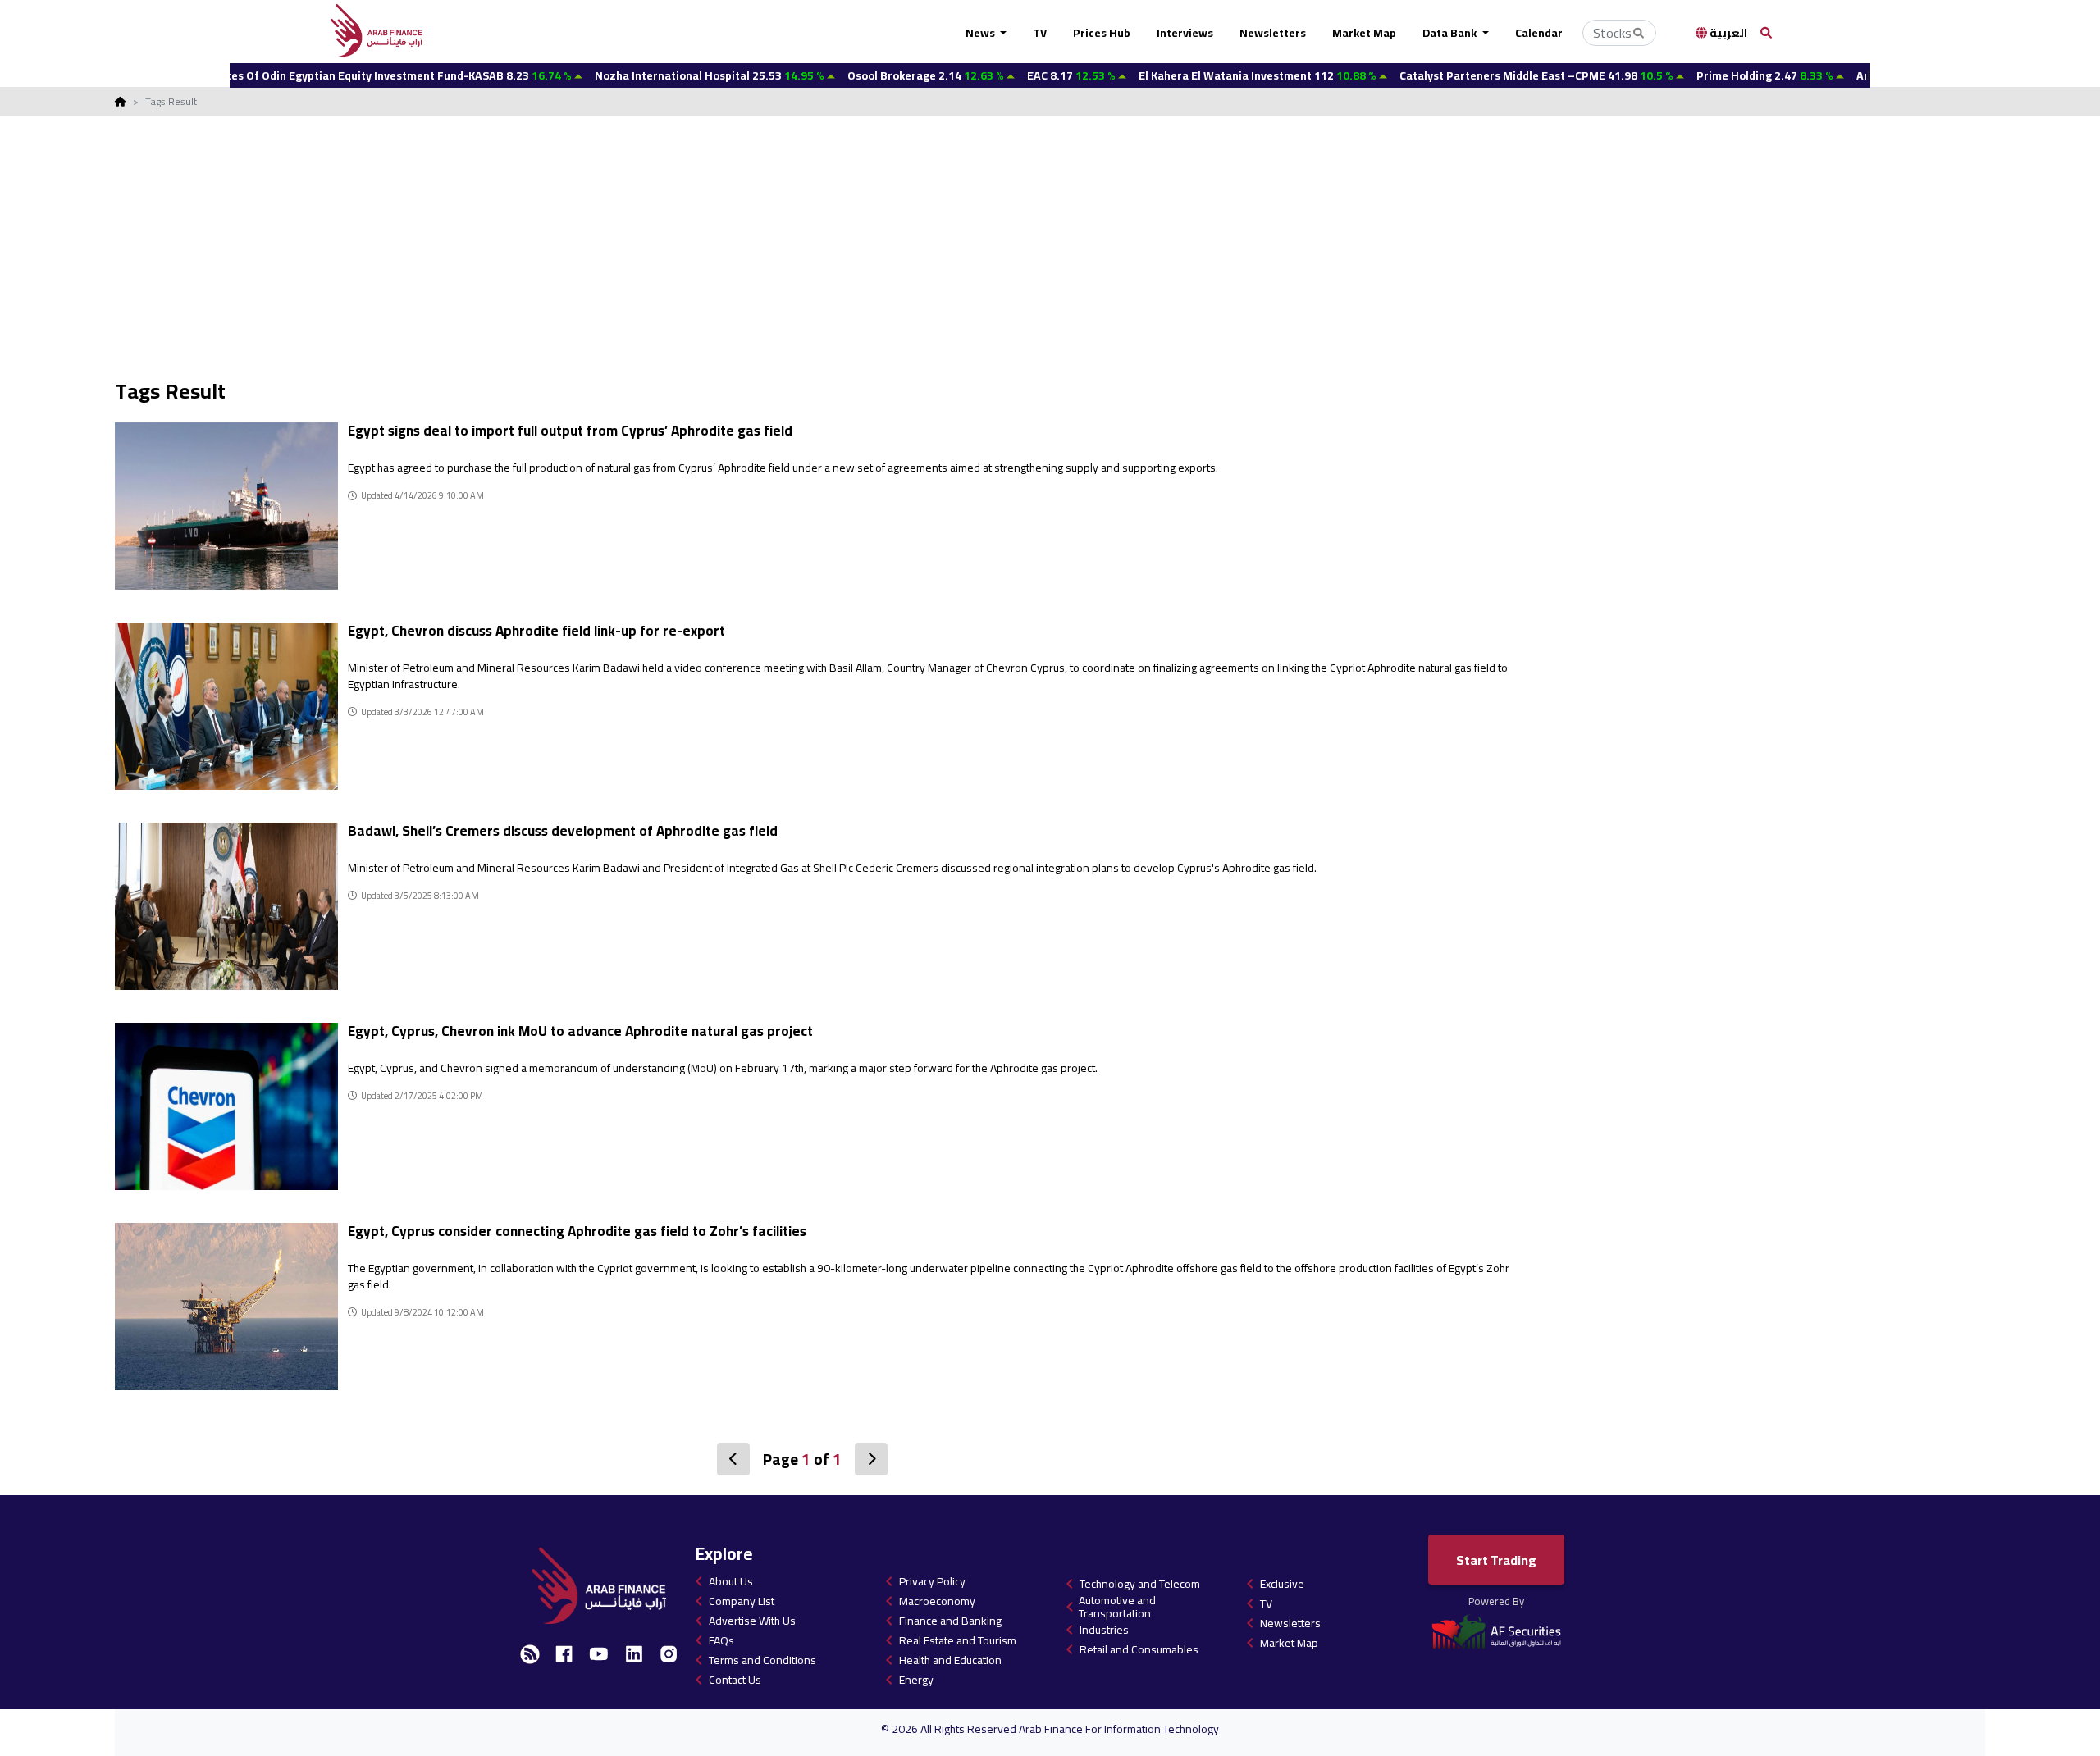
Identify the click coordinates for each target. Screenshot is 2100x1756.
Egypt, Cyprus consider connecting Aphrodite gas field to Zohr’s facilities (577, 1231)
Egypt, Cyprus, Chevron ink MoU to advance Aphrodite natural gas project (582, 1031)
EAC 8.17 (1000, 75)
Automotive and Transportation (1117, 1607)
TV (1040, 33)
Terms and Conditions (762, 1660)
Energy (916, 1680)
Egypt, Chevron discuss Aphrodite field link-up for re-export (536, 631)
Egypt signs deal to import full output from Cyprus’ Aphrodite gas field (570, 431)
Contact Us (735, 1680)
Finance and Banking (950, 1621)
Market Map (1364, 33)
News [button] (982, 33)
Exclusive (1282, 1584)
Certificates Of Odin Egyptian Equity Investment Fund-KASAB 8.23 (305, 75)
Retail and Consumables (1139, 1649)
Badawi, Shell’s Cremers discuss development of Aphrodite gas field (563, 831)
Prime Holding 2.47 (1694, 75)
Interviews (1185, 33)
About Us (731, 1581)
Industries (1104, 1630)
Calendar (1539, 33)
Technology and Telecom (1140, 1584)
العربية (1727, 33)
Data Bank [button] (1451, 33)
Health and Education (950, 1660)
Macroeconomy (937, 1601)
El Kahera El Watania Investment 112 (1187, 75)
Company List (742, 1601)
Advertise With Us (752, 1621)
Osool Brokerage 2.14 (855, 75)
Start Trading (1496, 1560)
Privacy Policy (932, 1581)
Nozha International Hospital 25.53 (639, 75)
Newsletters (1273, 33)
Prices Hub (1102, 33)
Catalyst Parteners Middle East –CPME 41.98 (1465, 75)
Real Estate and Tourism (958, 1640)
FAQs (721, 1640)
